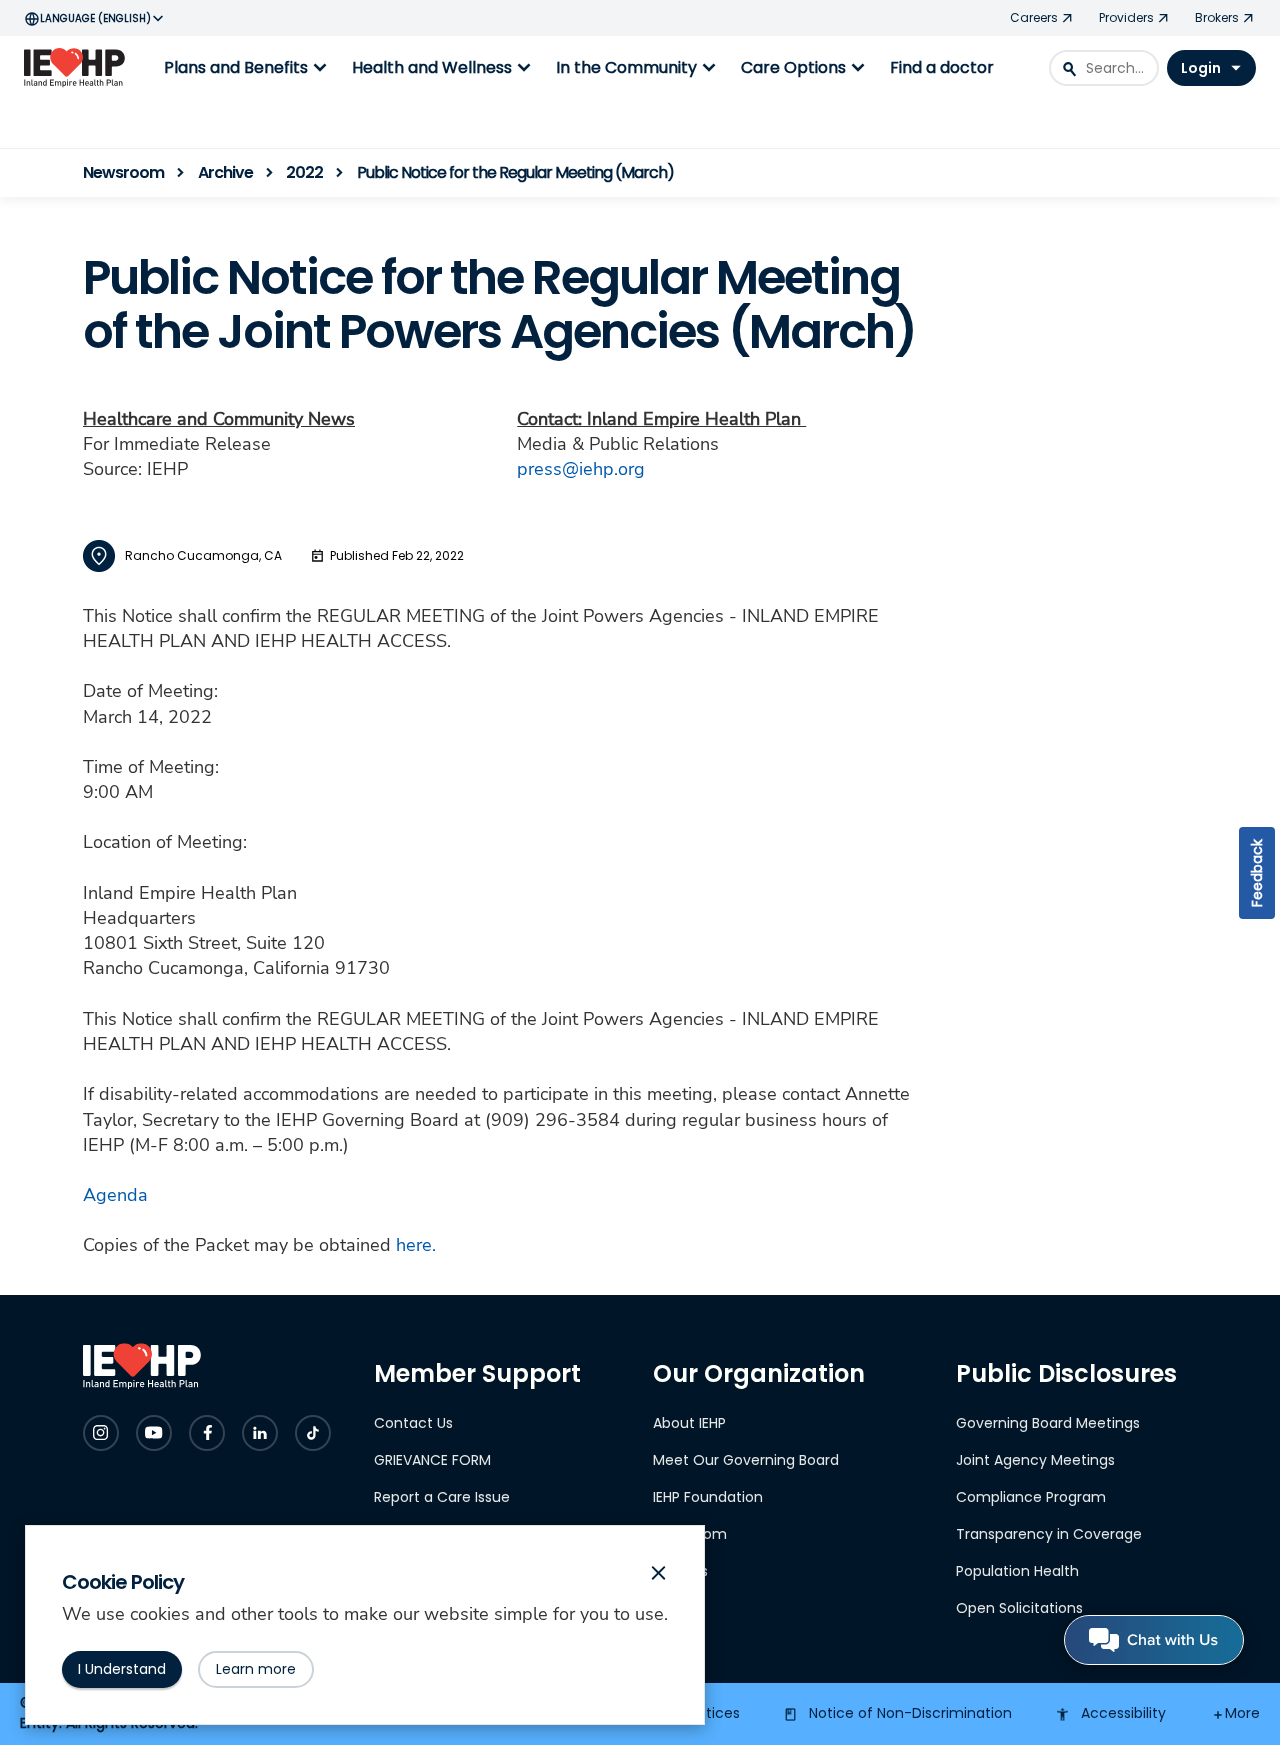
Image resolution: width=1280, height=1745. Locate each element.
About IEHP (689, 1423)
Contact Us (413, 1423)
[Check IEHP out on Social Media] (101, 1433)
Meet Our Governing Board (746, 1460)
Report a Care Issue (442, 1497)
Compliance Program (1031, 1497)
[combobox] (1104, 68)
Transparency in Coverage (1049, 1534)
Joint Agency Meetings (1035, 1460)
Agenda (115, 1195)
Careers (680, 1571)
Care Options (805, 68)
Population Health (1017, 1571)
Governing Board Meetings (1048, 1423)
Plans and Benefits (248, 68)
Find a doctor (942, 67)
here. (416, 1245)
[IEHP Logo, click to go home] (79, 68)
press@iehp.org (581, 469)
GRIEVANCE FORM (432, 1460)
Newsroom (690, 1534)
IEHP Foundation (708, 1497)
